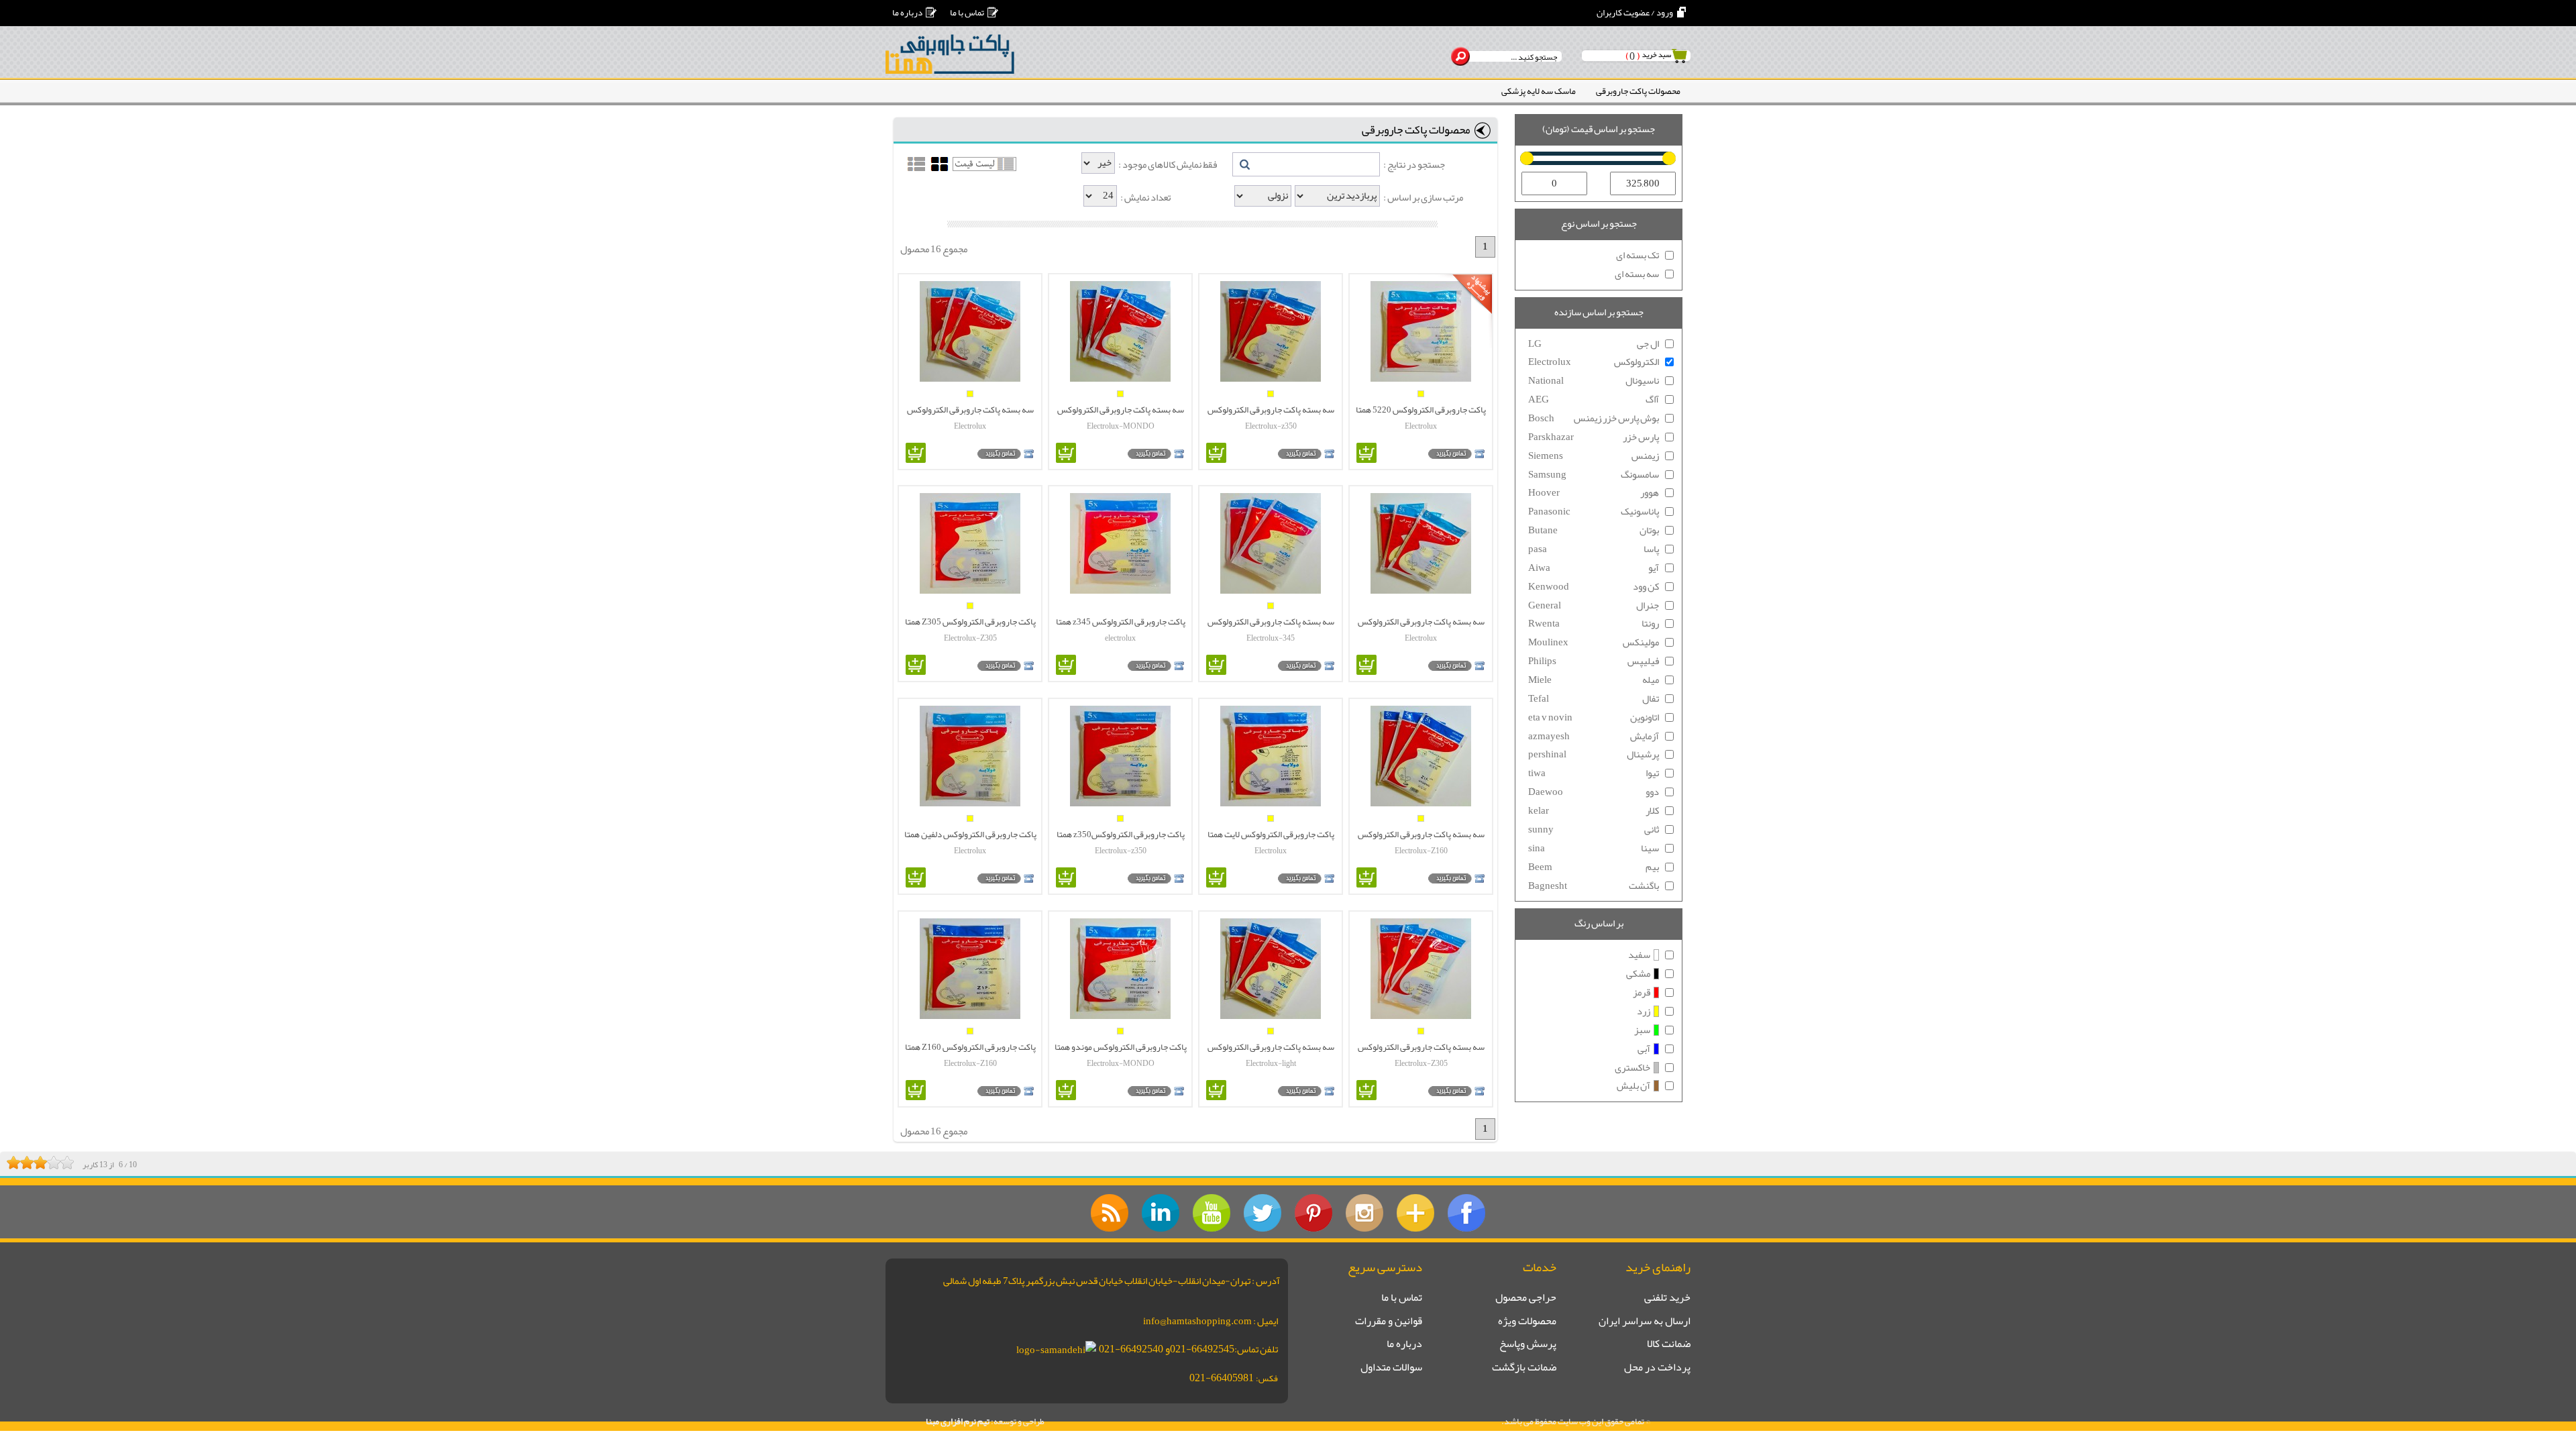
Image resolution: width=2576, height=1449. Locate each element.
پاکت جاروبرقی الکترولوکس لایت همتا (1271, 834)
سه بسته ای (1637, 274)
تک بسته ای (1638, 256)
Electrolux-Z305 (970, 638)
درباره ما (907, 12)
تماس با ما (967, 12)
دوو (1594, 792)
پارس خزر (1594, 437)
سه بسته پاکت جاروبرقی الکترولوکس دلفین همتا (970, 409)
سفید (1639, 955)
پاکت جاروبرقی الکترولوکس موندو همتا (1121, 1046)
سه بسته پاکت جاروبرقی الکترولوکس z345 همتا (1271, 621)
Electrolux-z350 (1271, 426)
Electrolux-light (1271, 1063)
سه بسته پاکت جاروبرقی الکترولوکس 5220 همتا (1421, 621)
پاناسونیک (1594, 512)
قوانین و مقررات (1389, 1322)
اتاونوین (1594, 718)
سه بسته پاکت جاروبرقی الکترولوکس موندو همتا (1121, 409)
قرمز (1642, 993)
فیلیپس (1594, 661)
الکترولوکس (1594, 362)
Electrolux (1421, 426)
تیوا (1594, 773)
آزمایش (1594, 737)
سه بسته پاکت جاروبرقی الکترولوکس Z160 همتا (1421, 834)
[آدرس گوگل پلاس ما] (1415, 1213)
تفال (1594, 699)
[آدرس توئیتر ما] (1263, 1213)
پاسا (1594, 549)
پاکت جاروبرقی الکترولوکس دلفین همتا (970, 834)
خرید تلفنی (1667, 1298)
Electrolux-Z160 (1421, 851)
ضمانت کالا (1669, 1344)
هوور (1594, 493)
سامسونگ (1594, 475)
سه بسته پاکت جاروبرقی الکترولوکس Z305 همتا (1421, 1046)
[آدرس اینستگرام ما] (1364, 1213)
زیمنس (1594, 456)
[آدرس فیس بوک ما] (1466, 1213)
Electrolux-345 (1271, 638)
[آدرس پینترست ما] (1313, 1213)
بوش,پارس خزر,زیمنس (1594, 419)
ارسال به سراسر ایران (1645, 1322)
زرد (1644, 1012)
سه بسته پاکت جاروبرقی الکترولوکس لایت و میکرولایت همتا (1271, 1046)
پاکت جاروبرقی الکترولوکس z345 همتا (1121, 621)
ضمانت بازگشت (1524, 1368)
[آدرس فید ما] (1110, 1213)
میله (1594, 680)
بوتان (1594, 531)
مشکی (1638, 974)
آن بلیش (1633, 1086)
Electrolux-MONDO (1121, 426)
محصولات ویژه (1527, 1322)
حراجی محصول (1526, 1298)
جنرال (1594, 606)
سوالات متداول (1391, 1368)
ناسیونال (1594, 381)
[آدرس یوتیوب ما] (1212, 1213)
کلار (1594, 811)
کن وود (1594, 587)
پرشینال (1594, 755)
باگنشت (1594, 886)
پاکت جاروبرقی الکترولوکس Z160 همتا (970, 1046)
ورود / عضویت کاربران (1635, 12)
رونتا (1594, 624)
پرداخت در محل (1657, 1368)
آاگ (1594, 400)
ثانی (1594, 830)
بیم (1594, 867)
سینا (1594, 849)
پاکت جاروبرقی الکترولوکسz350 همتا (1121, 834)
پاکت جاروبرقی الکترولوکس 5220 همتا (1421, 409)
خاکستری (1632, 1068)
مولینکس (1594, 643)
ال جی (1594, 344)
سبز (1642, 1030)
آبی (1644, 1049)
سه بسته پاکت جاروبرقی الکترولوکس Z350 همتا (1271, 409)
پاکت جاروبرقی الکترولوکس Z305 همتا (970, 621)
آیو (1594, 568)
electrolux (1120, 638)
